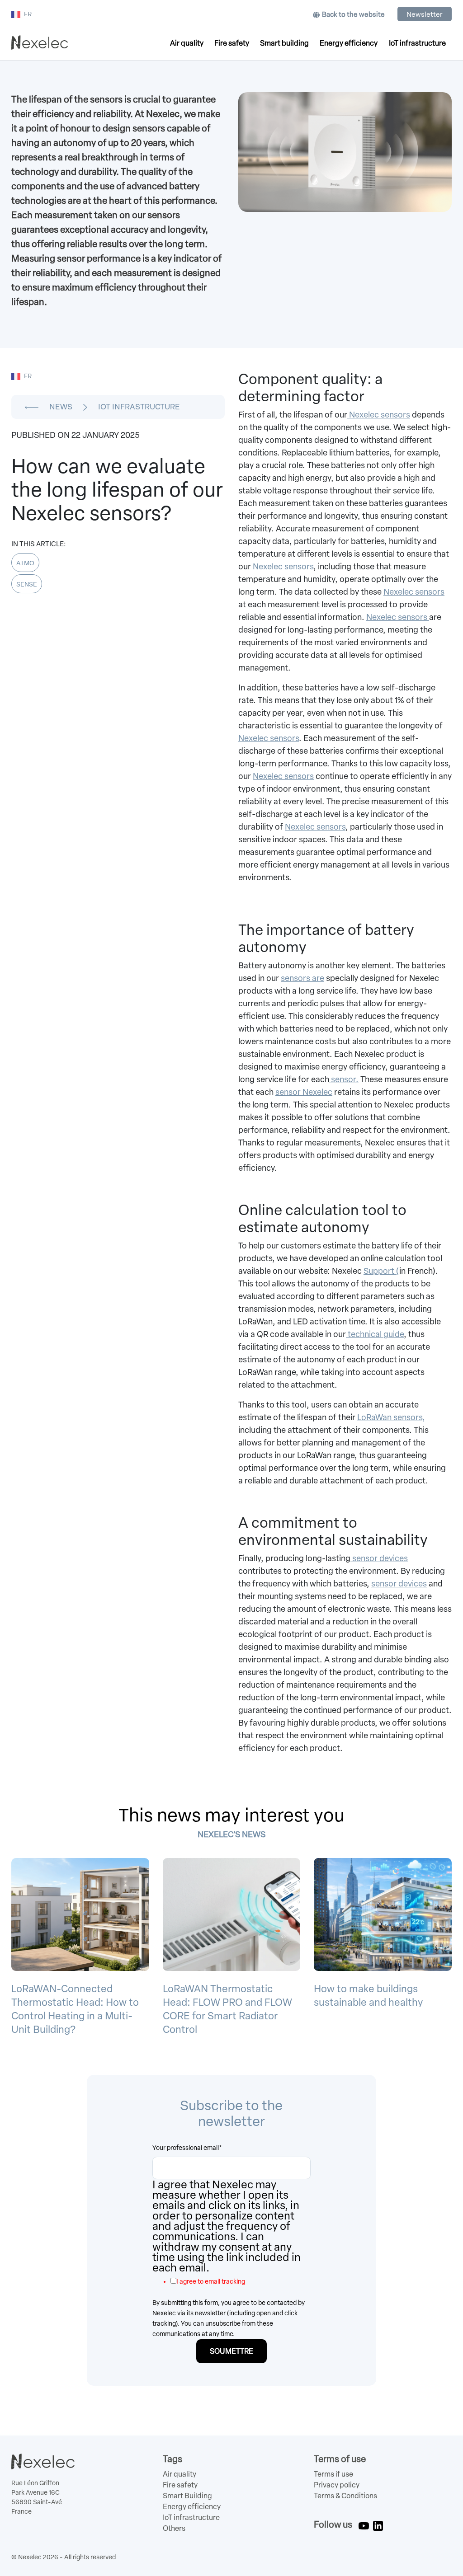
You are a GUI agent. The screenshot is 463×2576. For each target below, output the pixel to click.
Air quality (187, 43)
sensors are (302, 978)
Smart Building (187, 2496)
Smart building (284, 43)
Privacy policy (337, 2485)
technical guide (375, 1334)
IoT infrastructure (417, 43)
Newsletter (425, 14)
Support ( (381, 1271)
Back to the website (353, 14)
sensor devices (379, 1558)
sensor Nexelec (304, 1092)
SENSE (27, 584)
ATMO (25, 563)
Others (174, 2528)
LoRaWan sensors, (391, 1417)
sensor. (344, 1079)
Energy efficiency (349, 43)
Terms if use (333, 2474)
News (61, 407)
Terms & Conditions (345, 2496)
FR (28, 14)
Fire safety (232, 43)
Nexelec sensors (379, 415)
